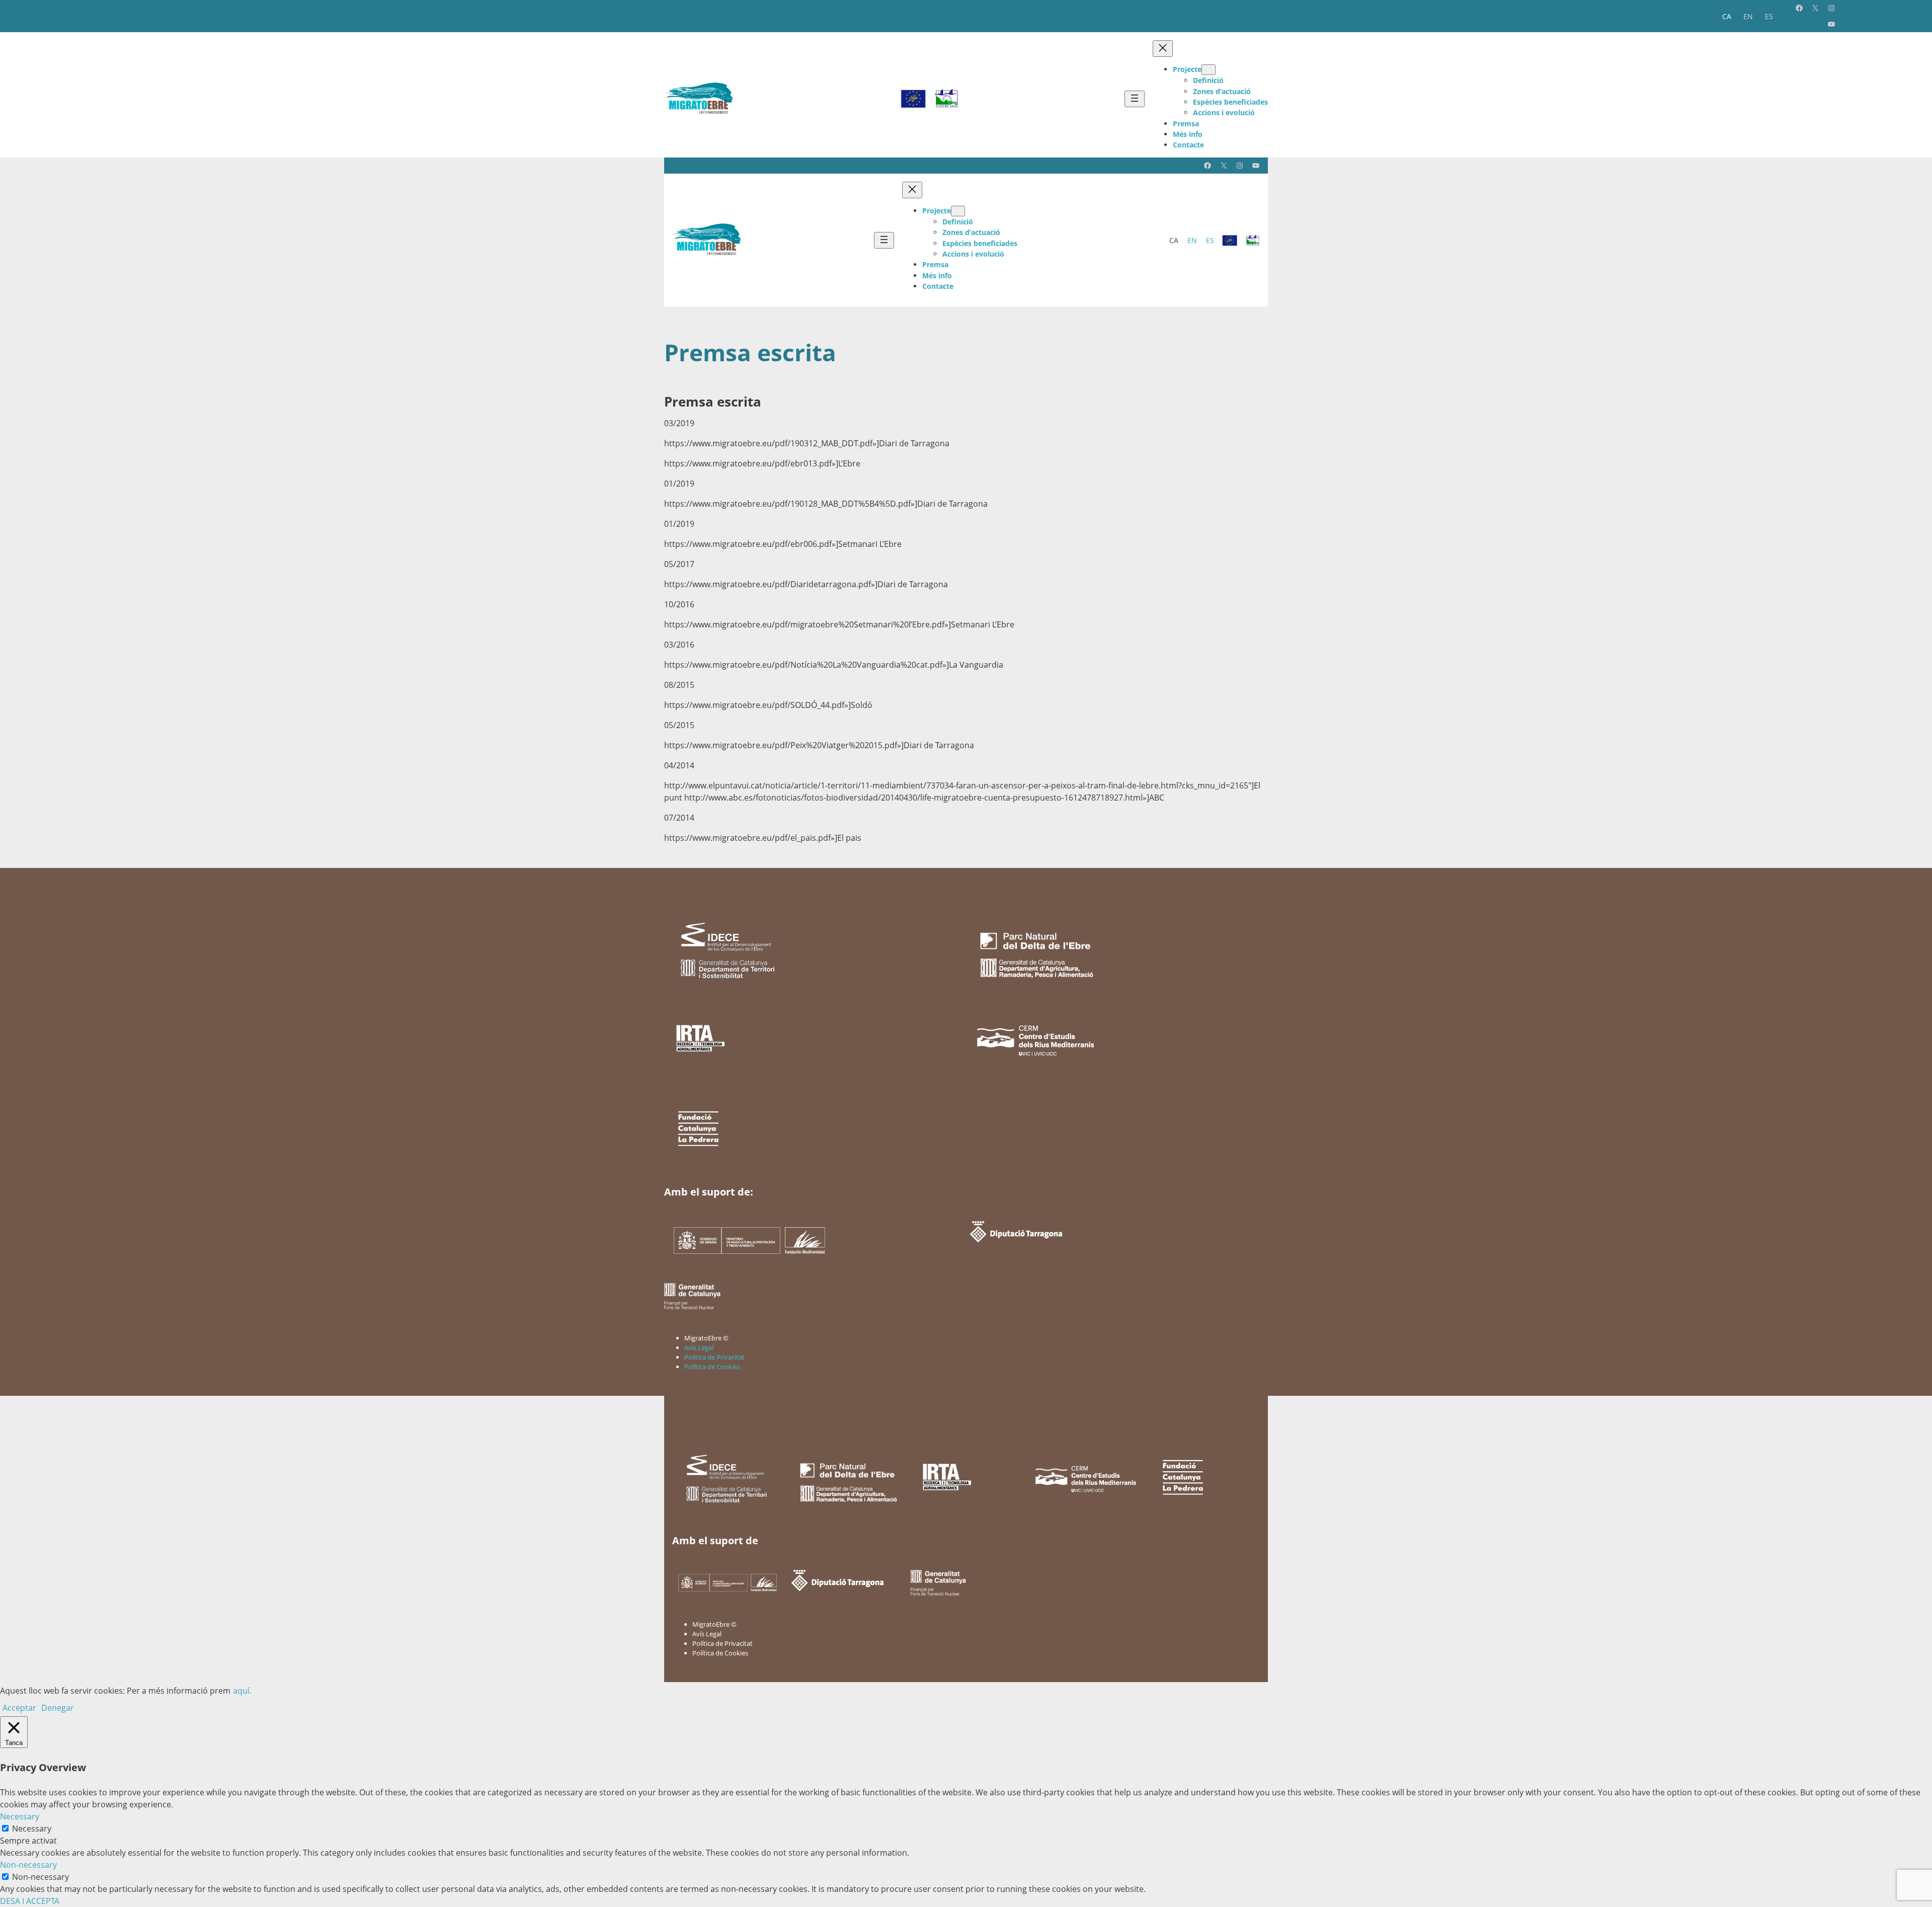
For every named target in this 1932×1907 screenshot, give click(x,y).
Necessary (32, 1829)
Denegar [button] (58, 1708)
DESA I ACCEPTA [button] (30, 1901)
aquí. (242, 1691)
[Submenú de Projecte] (1209, 70)
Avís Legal (699, 1347)
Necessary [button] (20, 1816)
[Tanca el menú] (1163, 49)
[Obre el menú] (1135, 99)
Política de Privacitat (714, 1357)
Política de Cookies (712, 1367)
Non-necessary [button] (28, 1865)
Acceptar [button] (19, 1708)
